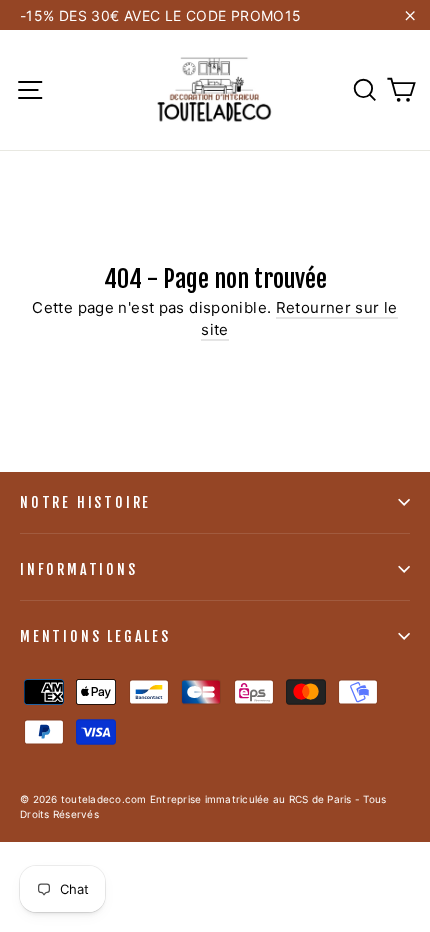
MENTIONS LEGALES (95, 636)
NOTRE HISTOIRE (85, 502)
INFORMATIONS (79, 569)
